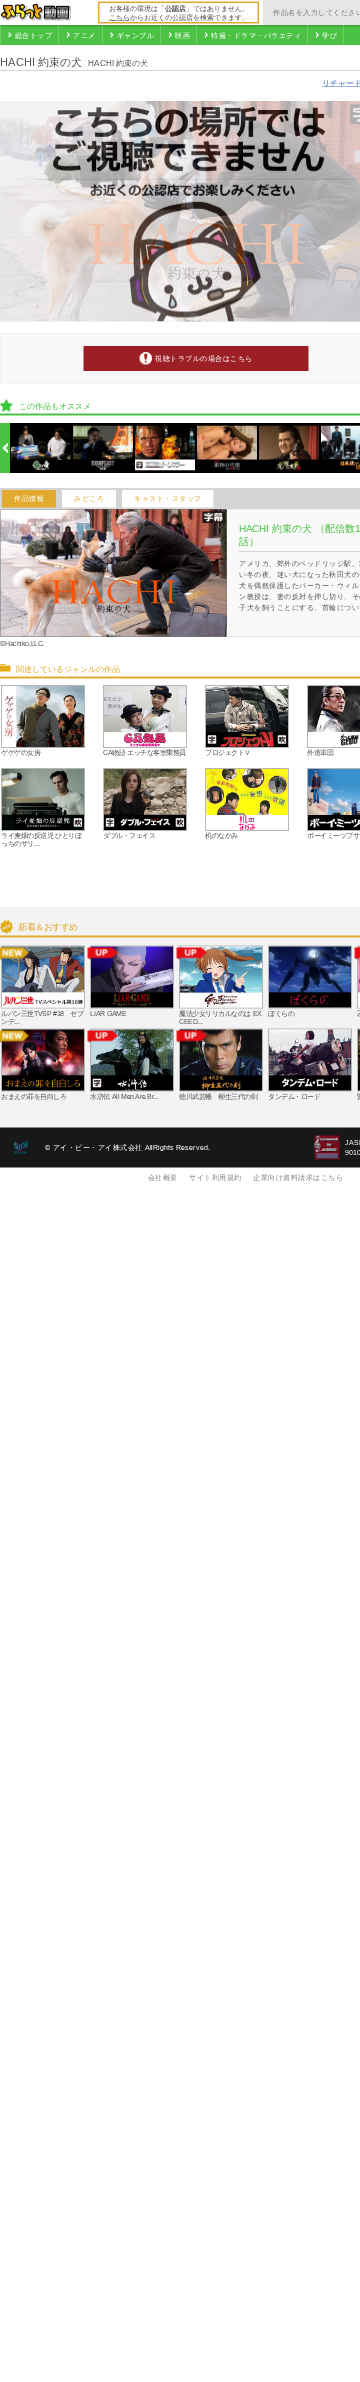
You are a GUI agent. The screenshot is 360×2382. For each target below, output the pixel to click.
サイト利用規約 (215, 1177)
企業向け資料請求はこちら (298, 1177)
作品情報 (29, 499)
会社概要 (163, 1177)
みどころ (89, 499)
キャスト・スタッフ (168, 499)
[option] (41, 448)
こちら (119, 17)
